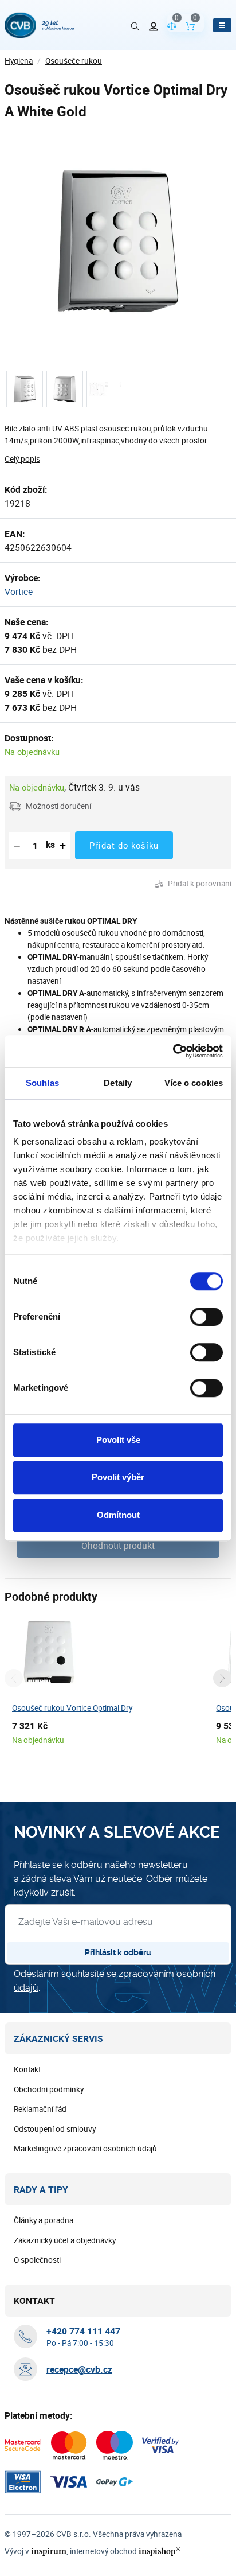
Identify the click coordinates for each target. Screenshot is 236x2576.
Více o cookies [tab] (194, 1083)
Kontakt (27, 2069)
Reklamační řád (40, 2109)
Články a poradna (44, 2220)
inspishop (160, 2551)
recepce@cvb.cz (79, 2369)
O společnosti (37, 2260)
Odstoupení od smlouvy (55, 2129)
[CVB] (39, 25)
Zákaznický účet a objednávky (65, 2240)
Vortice (19, 592)
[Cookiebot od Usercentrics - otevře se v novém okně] (173, 1051)
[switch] (206, 1317)
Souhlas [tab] (42, 1083)
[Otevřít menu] (222, 25)
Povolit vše (118, 1440)
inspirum (49, 2551)
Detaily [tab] (118, 1083)
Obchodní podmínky (49, 2089)
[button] (50, 806)
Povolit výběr (118, 1477)
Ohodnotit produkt (118, 1546)
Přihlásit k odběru (118, 1952)
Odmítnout (118, 1515)
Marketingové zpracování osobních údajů (85, 2149)
